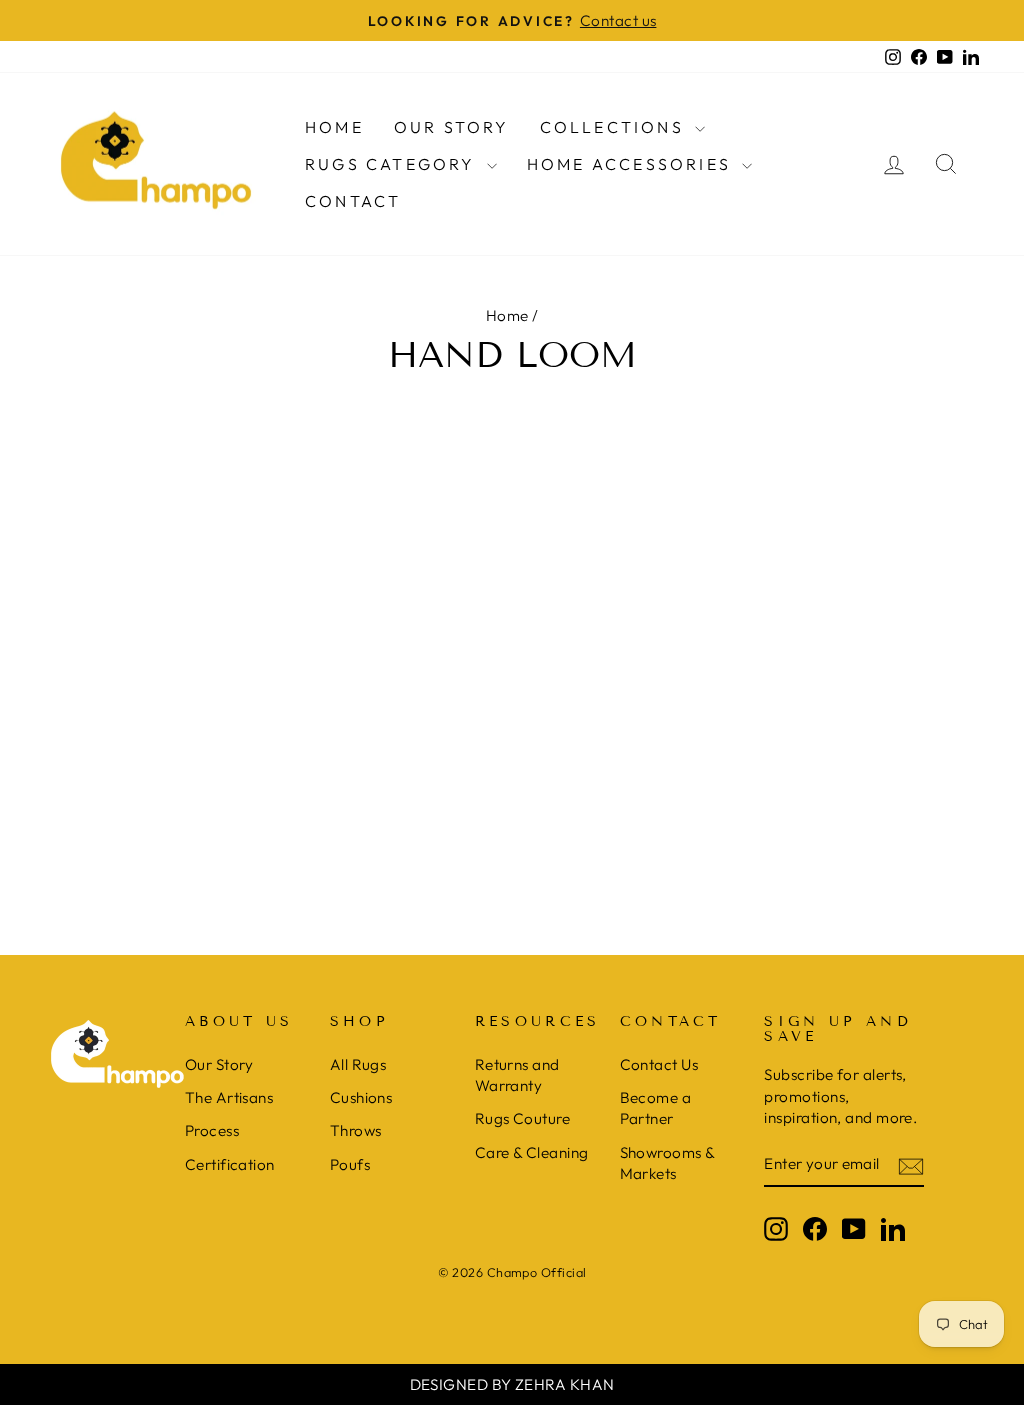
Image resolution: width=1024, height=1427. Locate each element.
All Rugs (358, 1064)
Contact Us (659, 1064)
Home (334, 127)
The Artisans (229, 1097)
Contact (353, 201)
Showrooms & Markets (667, 1163)
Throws (356, 1130)
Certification (230, 1164)
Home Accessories (632, 164)
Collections (615, 127)
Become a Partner (656, 1108)
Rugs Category (393, 164)
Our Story (452, 127)
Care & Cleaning (532, 1152)
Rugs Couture (522, 1118)
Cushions (361, 1097)
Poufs (350, 1164)
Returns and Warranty (517, 1075)
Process (212, 1130)
